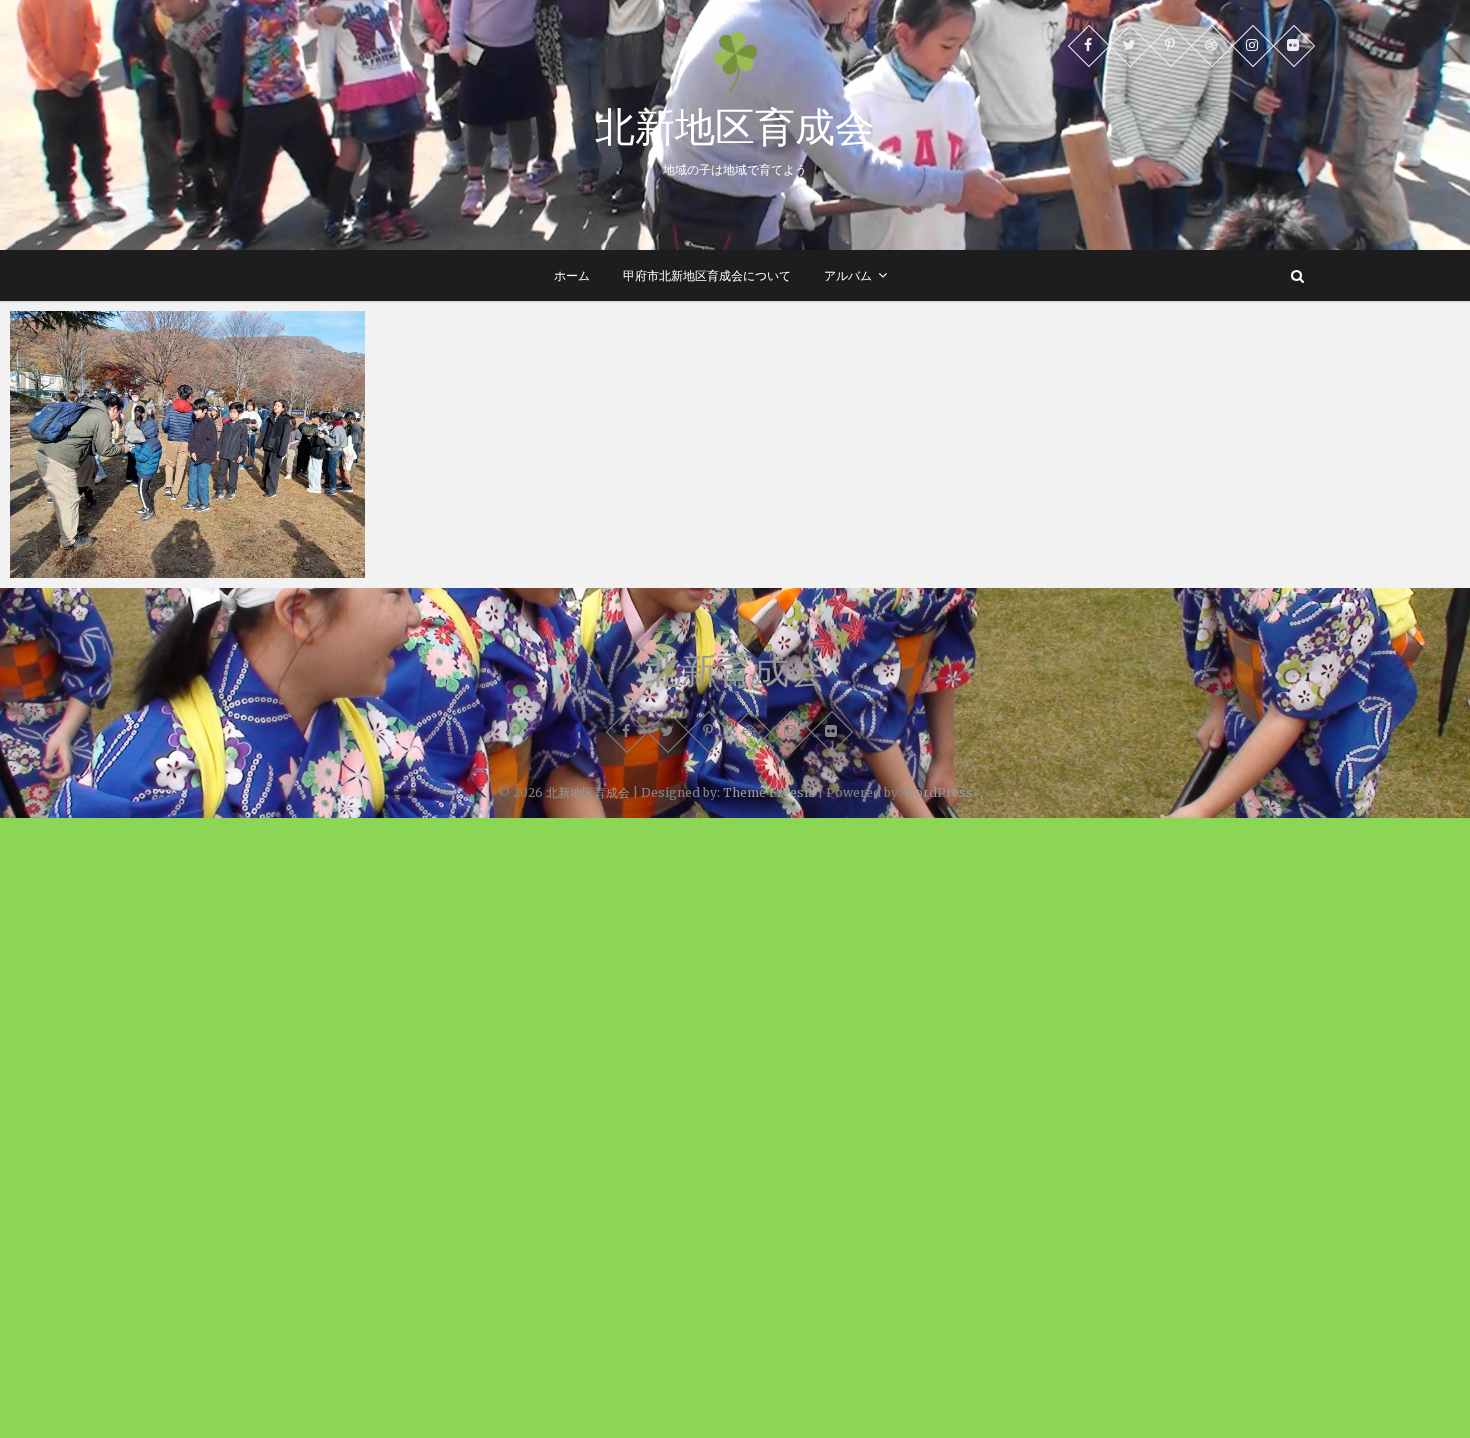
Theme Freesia (769, 792)
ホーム (572, 275)
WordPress (938, 792)
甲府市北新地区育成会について (707, 275)
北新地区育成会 (735, 126)
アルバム (848, 275)
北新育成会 (735, 670)
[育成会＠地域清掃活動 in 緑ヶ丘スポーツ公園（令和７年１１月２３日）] (187, 444)
